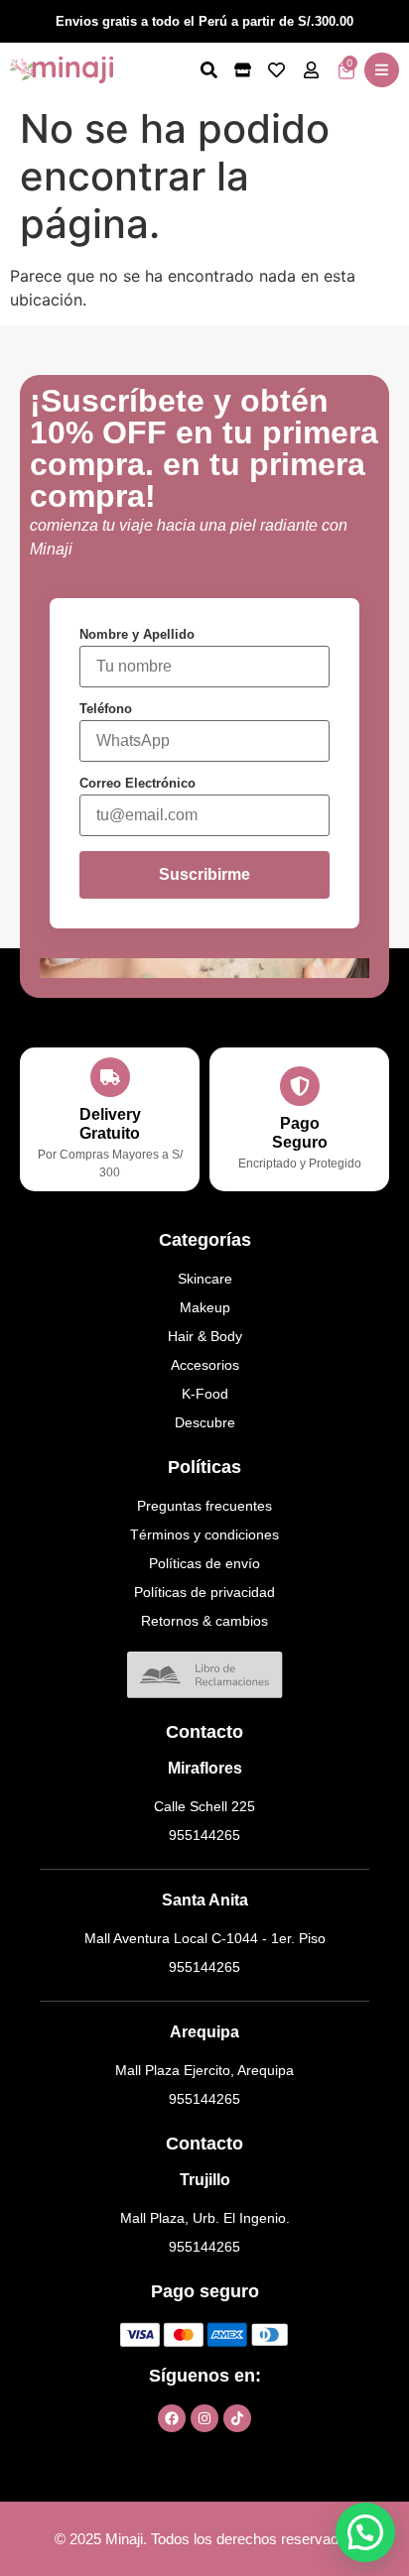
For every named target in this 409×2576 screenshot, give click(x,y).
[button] (382, 70)
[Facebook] (172, 2418)
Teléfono (106, 709)
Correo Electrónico (137, 783)
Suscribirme (204, 874)
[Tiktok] (237, 2418)
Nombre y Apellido (137, 634)
